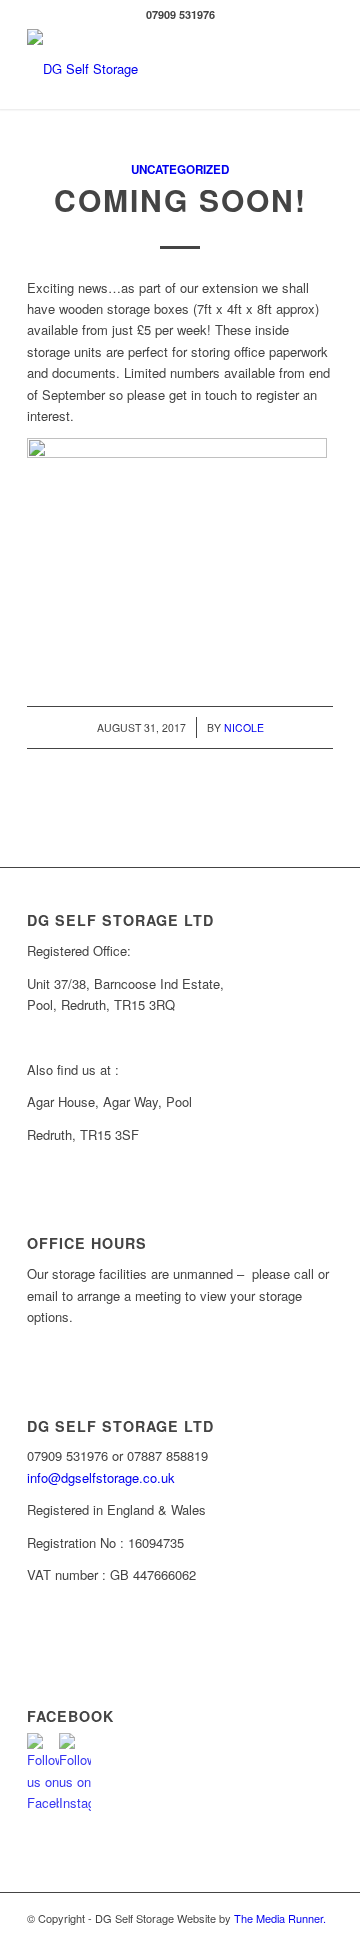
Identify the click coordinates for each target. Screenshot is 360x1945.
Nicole (244, 727)
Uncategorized (180, 169)
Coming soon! (180, 199)
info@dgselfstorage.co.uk (101, 1477)
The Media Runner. (280, 1918)
